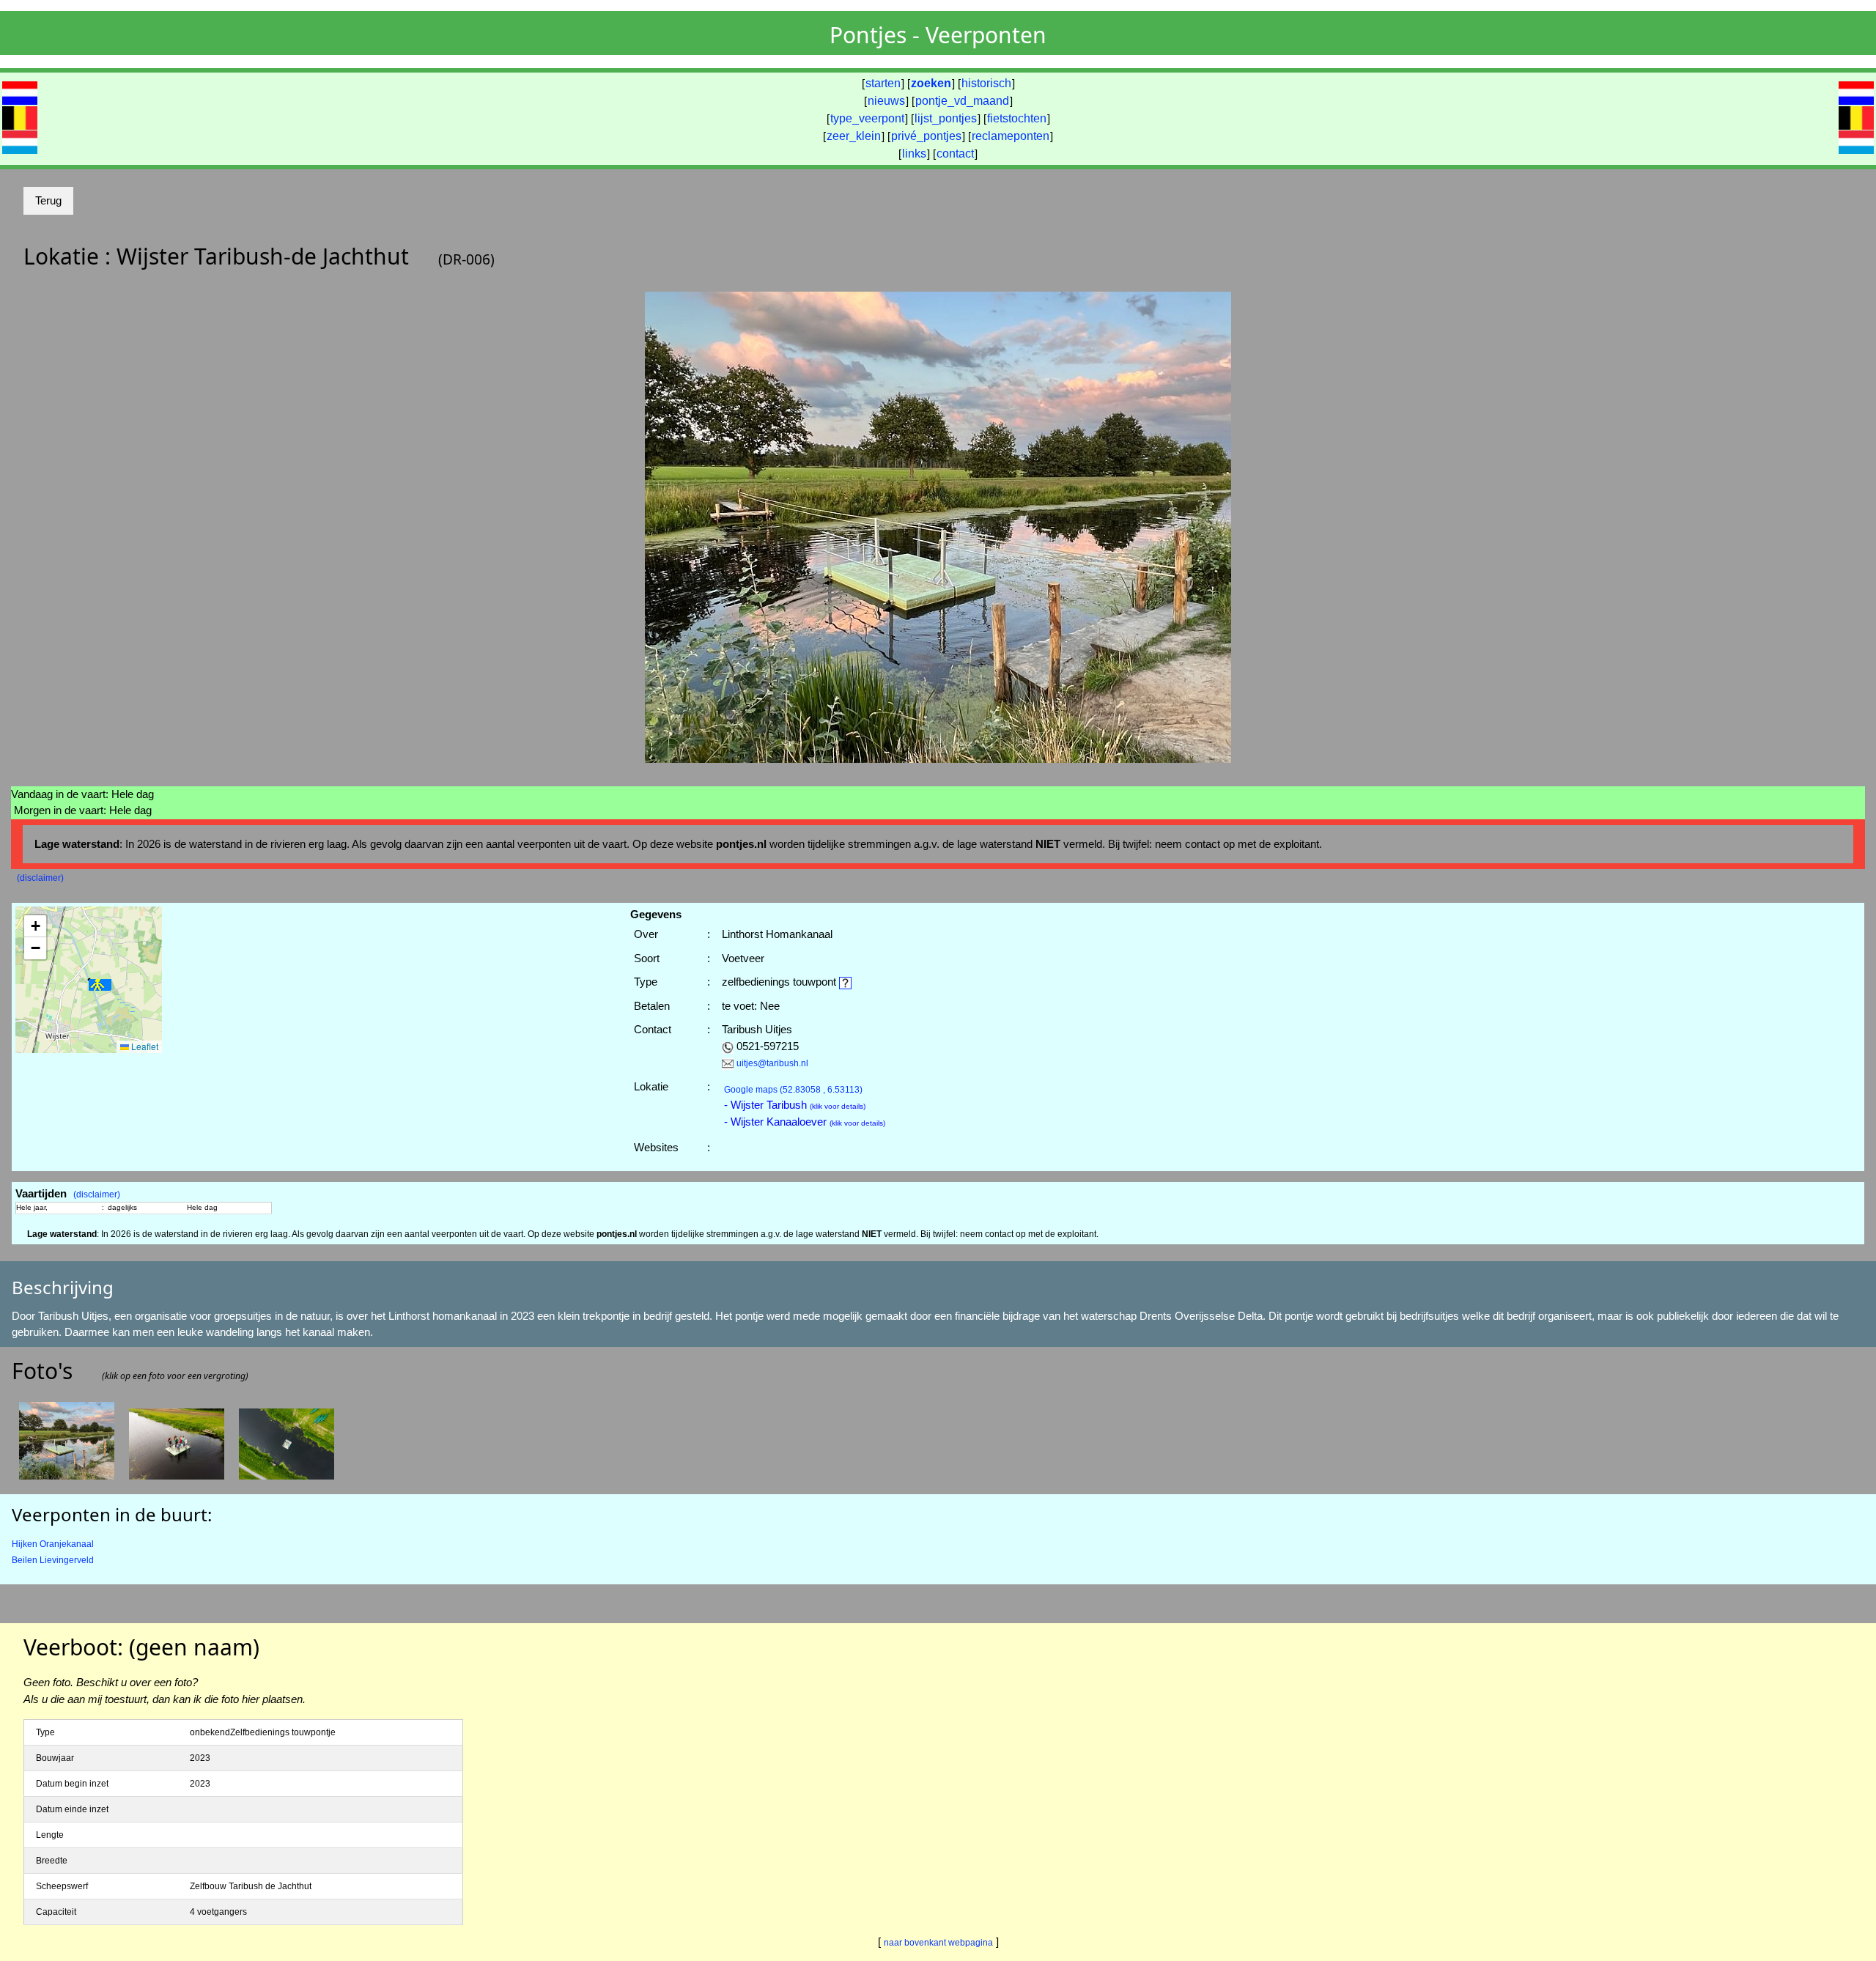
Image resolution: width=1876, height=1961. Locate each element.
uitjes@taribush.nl (772, 1063)
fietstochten (1017, 118)
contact (955, 154)
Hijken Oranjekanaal (53, 1544)
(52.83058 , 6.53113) (793, 1090)
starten (883, 83)
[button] (100, 985)
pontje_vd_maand (962, 101)
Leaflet (144, 1046)
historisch (986, 83)
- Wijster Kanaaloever (805, 1122)
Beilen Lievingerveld (53, 1560)
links (914, 154)
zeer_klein (854, 136)
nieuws (886, 101)
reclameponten (1011, 136)
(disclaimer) (40, 878)
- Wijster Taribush (795, 1105)
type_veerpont (867, 118)
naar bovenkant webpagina (938, 1943)
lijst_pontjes (946, 118)
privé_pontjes (926, 136)
